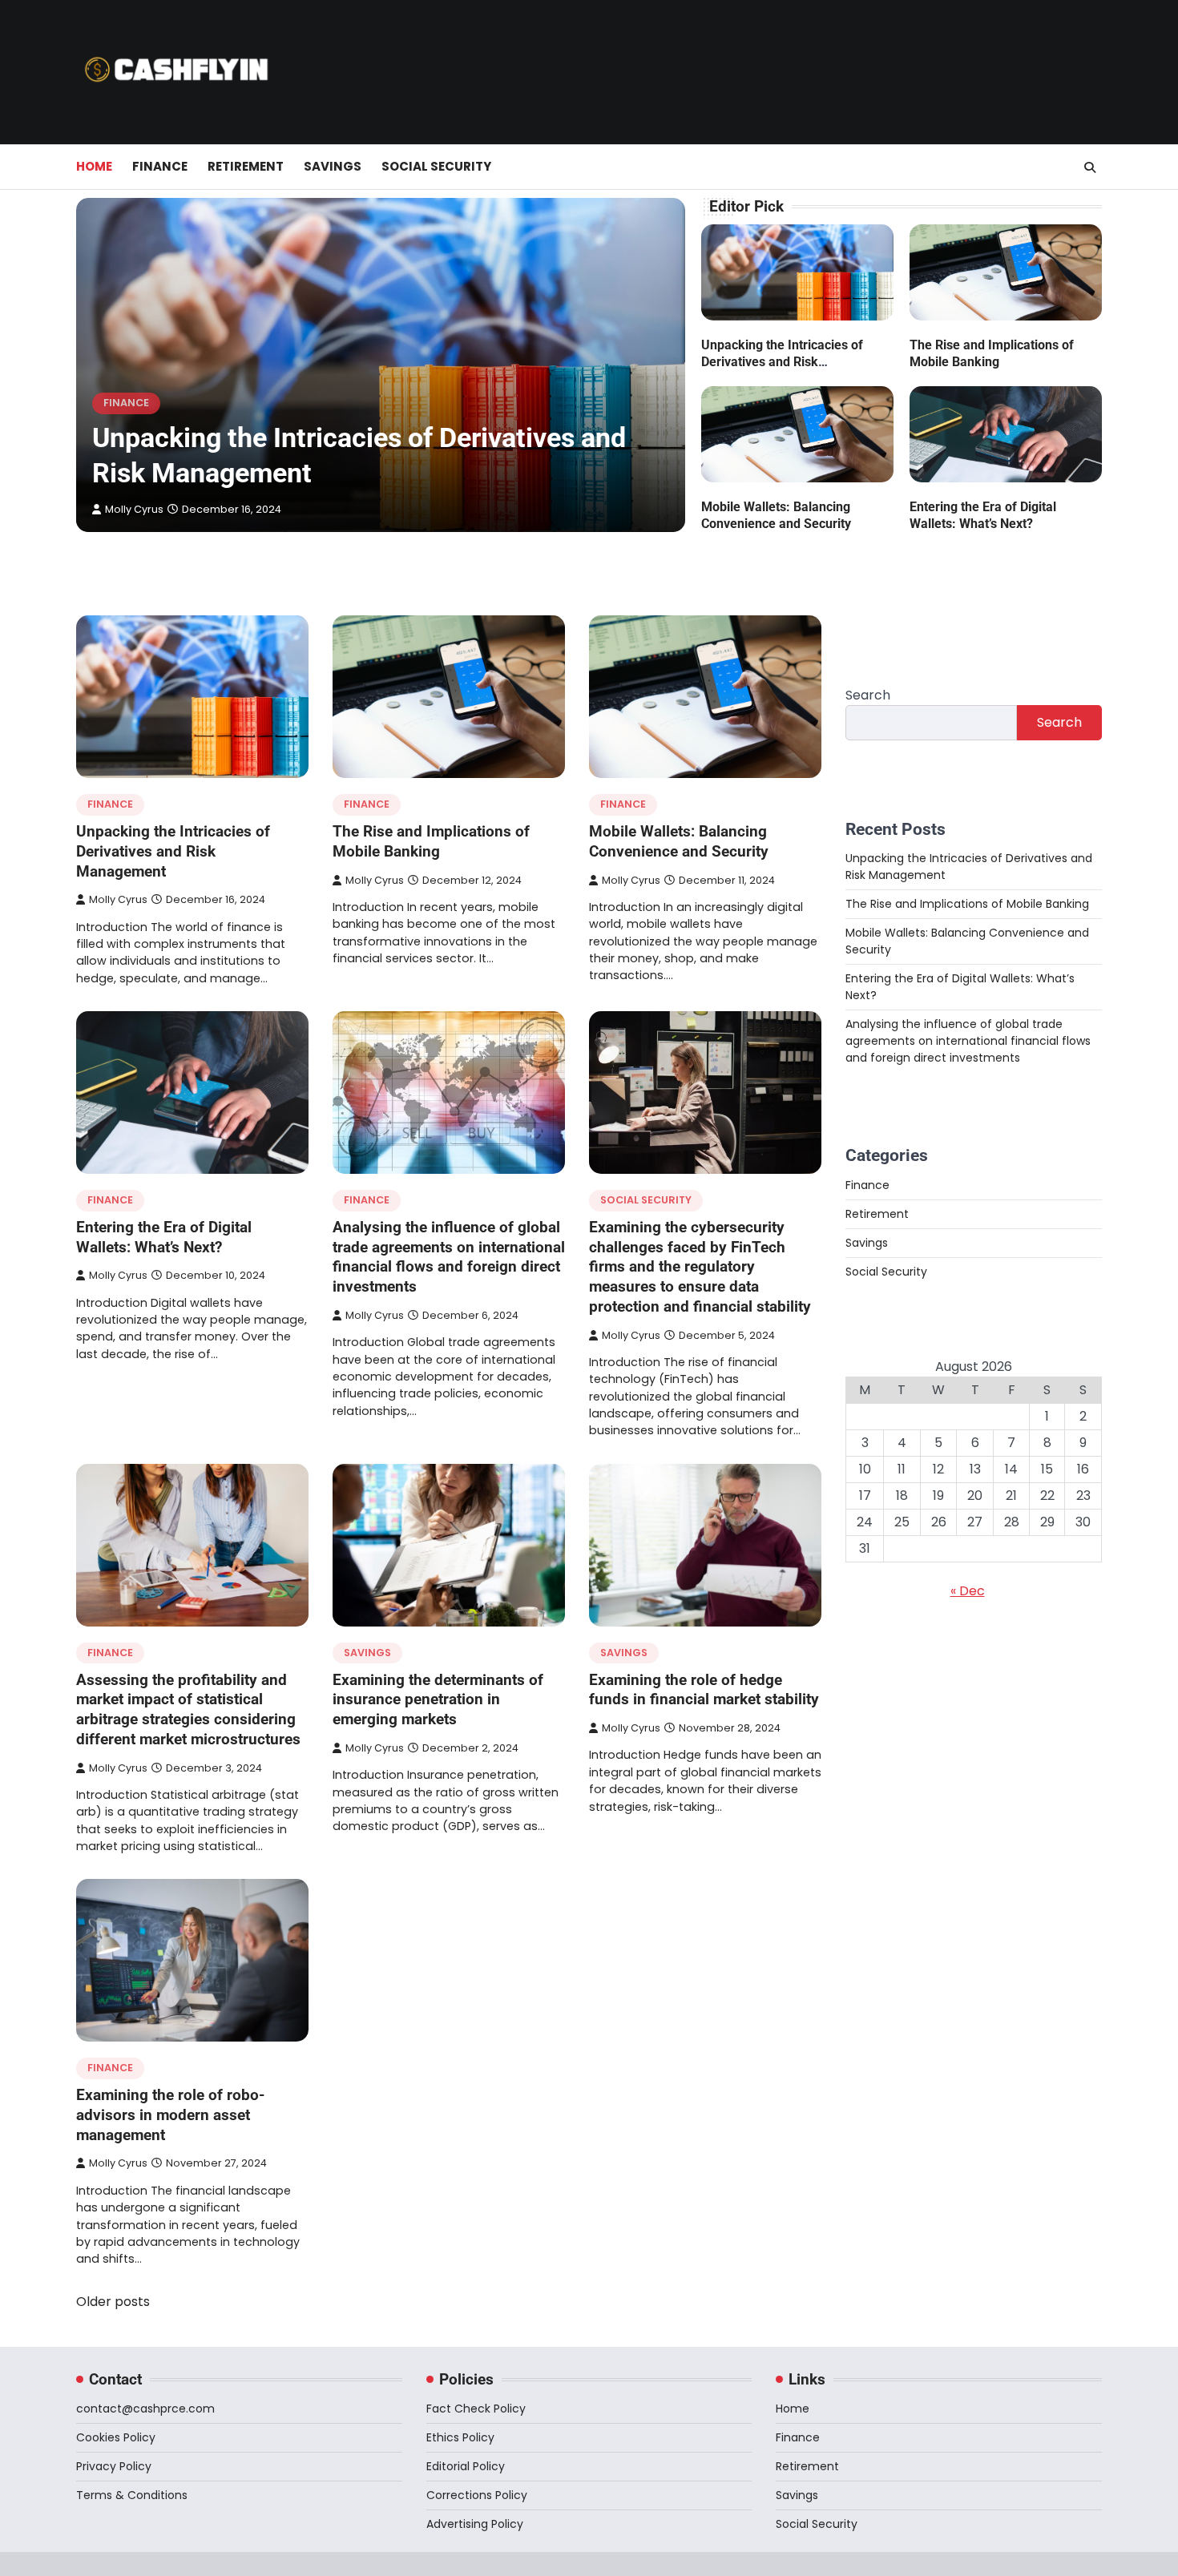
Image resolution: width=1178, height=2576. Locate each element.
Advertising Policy (475, 2524)
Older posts (113, 2302)
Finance (160, 166)
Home (94, 166)
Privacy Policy (114, 2466)
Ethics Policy (460, 2437)
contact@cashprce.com (145, 2409)
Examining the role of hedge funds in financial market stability (704, 1690)
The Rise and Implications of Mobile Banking (431, 841)
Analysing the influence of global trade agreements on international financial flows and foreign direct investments (449, 1257)
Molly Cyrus (134, 509)
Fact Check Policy (476, 2409)
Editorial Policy (466, 2466)
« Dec (968, 1591)
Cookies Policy (116, 2437)
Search (868, 695)
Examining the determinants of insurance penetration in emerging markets (438, 1700)
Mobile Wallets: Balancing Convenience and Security (679, 841)
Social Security (436, 166)
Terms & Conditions (132, 2495)
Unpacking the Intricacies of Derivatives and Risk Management (782, 362)
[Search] (1090, 167)
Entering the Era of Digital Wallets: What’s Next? (164, 1237)
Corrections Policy (477, 2495)
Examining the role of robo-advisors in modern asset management (170, 2115)
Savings (333, 166)
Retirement (246, 166)
